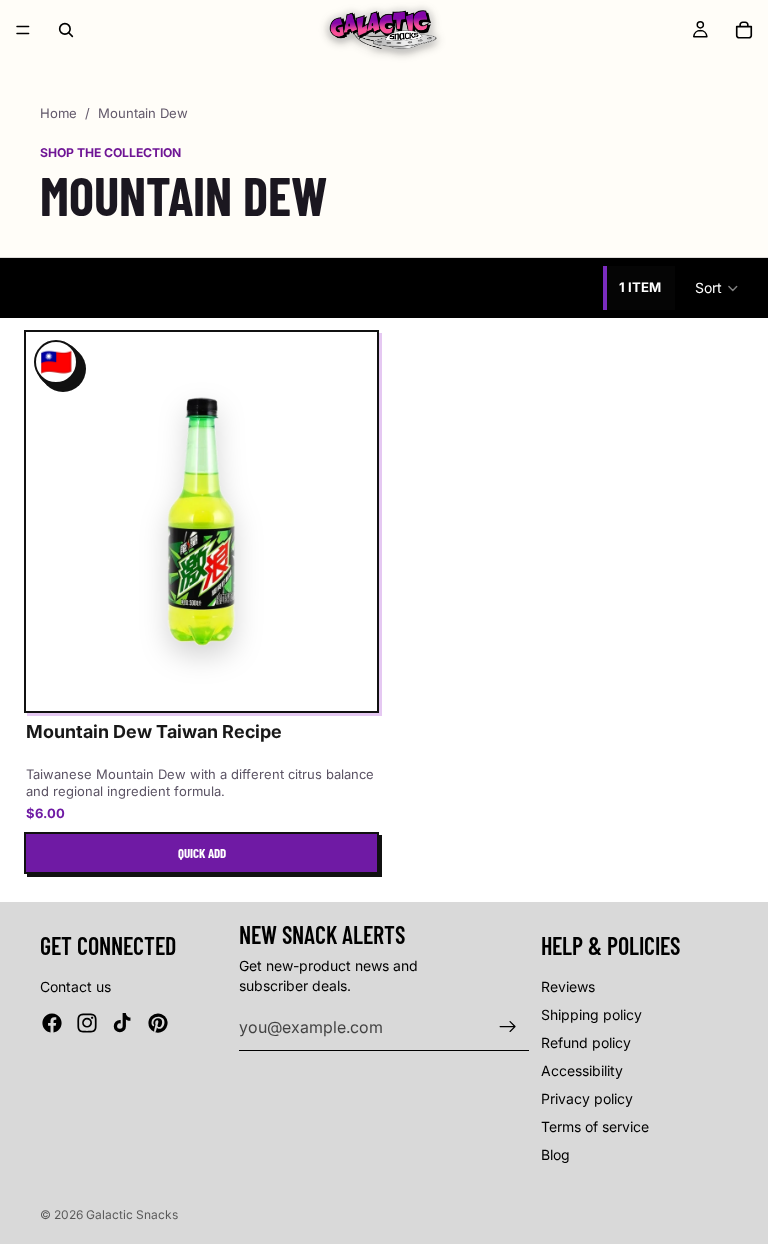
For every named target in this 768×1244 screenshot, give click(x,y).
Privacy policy (587, 1098)
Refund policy (586, 1042)
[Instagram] (87, 1023)
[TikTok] (122, 1023)
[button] (717, 288)
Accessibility (582, 1070)
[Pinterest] (158, 1023)
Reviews (568, 986)
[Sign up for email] (508, 1027)
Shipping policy (591, 1014)
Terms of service (595, 1126)
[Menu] (23, 30)
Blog (555, 1154)
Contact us (75, 986)
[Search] (66, 30)
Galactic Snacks (132, 1214)
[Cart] (744, 30)
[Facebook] (52, 1023)
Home (58, 113)
